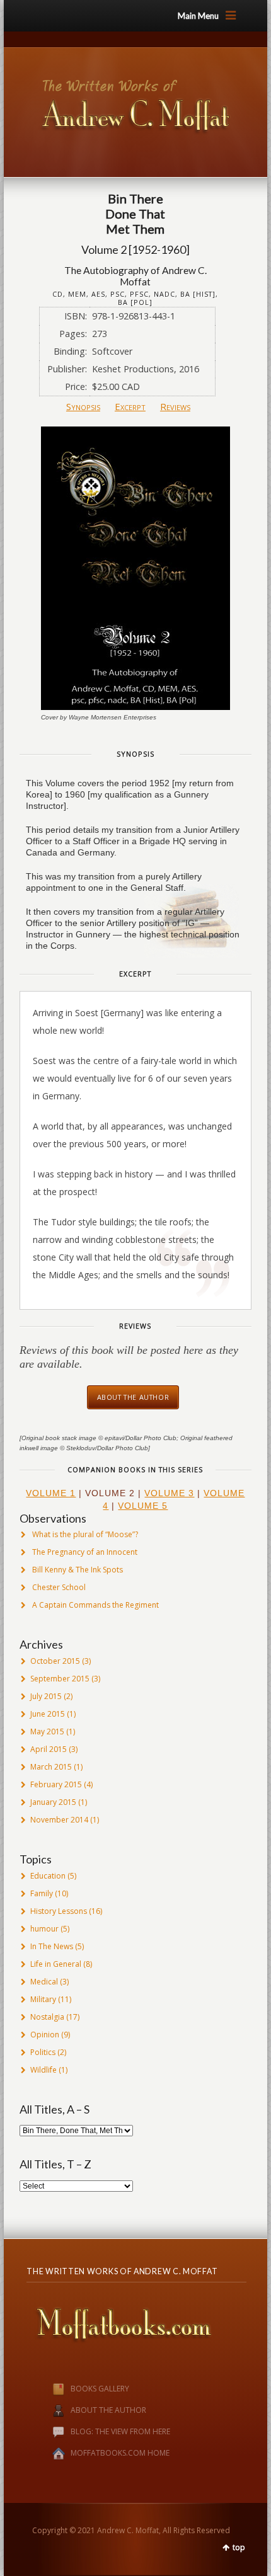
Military (43, 1999)
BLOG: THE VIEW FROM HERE (120, 2431)
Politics (43, 2052)
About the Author (133, 1397)
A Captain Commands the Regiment (95, 1605)
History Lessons (59, 1911)
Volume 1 (51, 1493)
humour (44, 1929)
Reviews (175, 406)
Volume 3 (169, 1493)
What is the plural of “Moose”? (85, 1534)
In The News (52, 1946)
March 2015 (51, 1767)
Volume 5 (143, 1506)
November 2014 (59, 1820)
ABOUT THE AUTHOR (108, 2410)
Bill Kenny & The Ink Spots (78, 1570)
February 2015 (56, 1784)
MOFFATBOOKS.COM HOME (120, 2453)
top (239, 2547)
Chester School (59, 1587)
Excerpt (130, 406)
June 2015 (48, 1714)
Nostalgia (47, 2017)
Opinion (45, 2035)
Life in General (56, 1964)
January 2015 (53, 1802)
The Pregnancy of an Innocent (85, 1552)
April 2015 (49, 1749)
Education (48, 1876)
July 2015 (46, 1696)
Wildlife (43, 2070)
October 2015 (55, 1661)
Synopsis (83, 406)
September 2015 (60, 1679)
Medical (44, 1982)
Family (42, 1893)
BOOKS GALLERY (100, 2389)
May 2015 (47, 1732)
